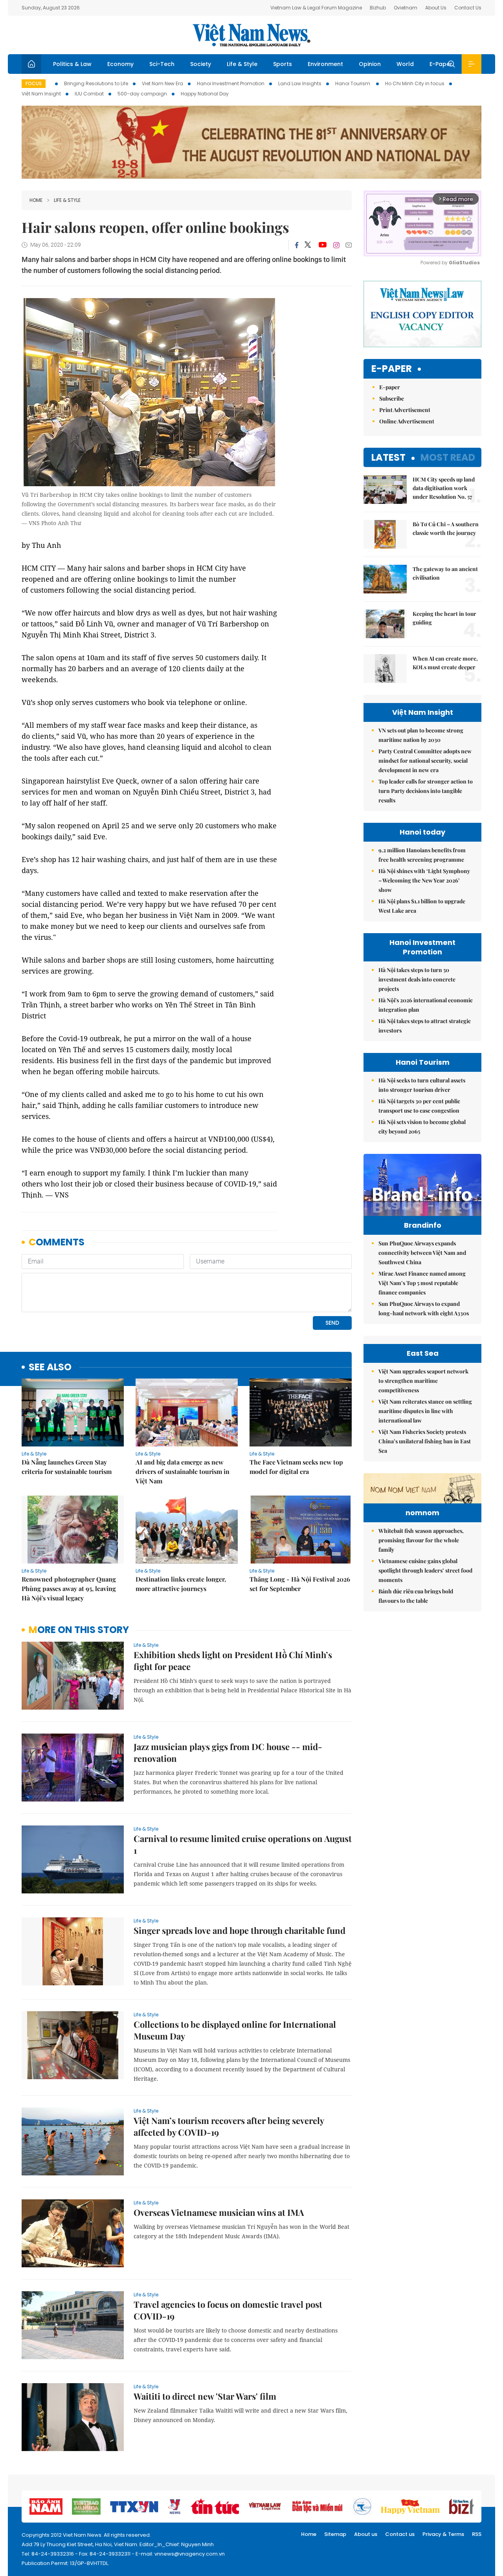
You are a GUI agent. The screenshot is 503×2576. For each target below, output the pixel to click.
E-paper (392, 369)
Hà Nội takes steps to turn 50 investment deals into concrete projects (417, 979)
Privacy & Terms (443, 2534)
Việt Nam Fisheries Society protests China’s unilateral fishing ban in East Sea (425, 1441)
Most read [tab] (448, 457)
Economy (120, 64)
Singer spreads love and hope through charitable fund (240, 1930)
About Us (436, 8)
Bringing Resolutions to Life (96, 83)
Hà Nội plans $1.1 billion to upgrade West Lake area (422, 906)
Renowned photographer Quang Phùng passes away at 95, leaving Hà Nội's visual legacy (69, 1588)
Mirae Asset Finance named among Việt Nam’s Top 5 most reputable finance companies (422, 1283)
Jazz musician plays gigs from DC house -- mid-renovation (228, 1752)
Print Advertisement (405, 410)
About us (366, 2534)
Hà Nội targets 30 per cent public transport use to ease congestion (419, 1106)
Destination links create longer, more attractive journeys (181, 1584)
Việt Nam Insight (41, 94)
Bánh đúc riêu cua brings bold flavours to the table (416, 1596)
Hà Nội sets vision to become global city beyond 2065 (422, 1127)
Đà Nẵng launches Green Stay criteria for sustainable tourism (67, 1467)
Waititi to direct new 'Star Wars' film (205, 2396)
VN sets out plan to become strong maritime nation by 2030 (421, 735)
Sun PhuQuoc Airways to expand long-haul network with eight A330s (424, 1308)
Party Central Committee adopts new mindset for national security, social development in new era (425, 761)
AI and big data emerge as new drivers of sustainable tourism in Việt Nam (183, 1471)
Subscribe (392, 398)
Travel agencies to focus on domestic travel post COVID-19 (228, 2310)
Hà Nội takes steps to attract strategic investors (425, 1026)
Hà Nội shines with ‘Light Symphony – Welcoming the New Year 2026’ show (424, 880)
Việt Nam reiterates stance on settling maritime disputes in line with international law (425, 1411)
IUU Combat (89, 94)
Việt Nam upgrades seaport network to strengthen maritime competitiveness (423, 1381)
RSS (477, 2534)
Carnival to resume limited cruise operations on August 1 (243, 1844)
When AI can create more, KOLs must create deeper (445, 663)
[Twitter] (308, 245)
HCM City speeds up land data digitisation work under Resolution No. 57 (444, 488)
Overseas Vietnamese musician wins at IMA (219, 2212)
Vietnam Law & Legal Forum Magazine (316, 8)
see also (50, 1367)
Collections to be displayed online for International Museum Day (235, 2030)
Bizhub (378, 8)
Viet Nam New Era (162, 83)
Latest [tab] (388, 457)
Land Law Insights (300, 83)
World (405, 64)
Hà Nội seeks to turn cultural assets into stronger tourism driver (422, 1085)
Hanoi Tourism (353, 83)
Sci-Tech (162, 64)
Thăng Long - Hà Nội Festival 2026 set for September (300, 1584)
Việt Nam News (251, 35)
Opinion (370, 64)
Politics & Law (72, 64)
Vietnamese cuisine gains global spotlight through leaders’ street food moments (425, 1570)
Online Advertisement (407, 421)
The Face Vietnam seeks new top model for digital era (296, 1467)
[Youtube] (322, 245)
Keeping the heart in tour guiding (444, 618)
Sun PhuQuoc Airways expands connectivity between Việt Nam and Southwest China (422, 1253)
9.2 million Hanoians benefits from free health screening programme (422, 855)
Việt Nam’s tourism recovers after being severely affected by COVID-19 (229, 2126)
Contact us (400, 2534)
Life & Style (242, 64)
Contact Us (468, 8)
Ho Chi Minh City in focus (415, 83)
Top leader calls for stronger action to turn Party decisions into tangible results (426, 791)
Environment (325, 64)
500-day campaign (142, 94)
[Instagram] (336, 245)
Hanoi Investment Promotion (231, 83)
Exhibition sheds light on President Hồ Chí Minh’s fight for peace (233, 1661)
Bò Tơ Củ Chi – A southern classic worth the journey (446, 528)
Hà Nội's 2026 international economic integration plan (426, 1005)
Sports (283, 64)
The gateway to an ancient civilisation (445, 573)
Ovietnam (406, 8)
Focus (34, 83)
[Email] (349, 245)
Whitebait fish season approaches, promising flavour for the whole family (421, 1540)
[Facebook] (297, 245)
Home (36, 200)
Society (201, 64)
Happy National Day (205, 94)
